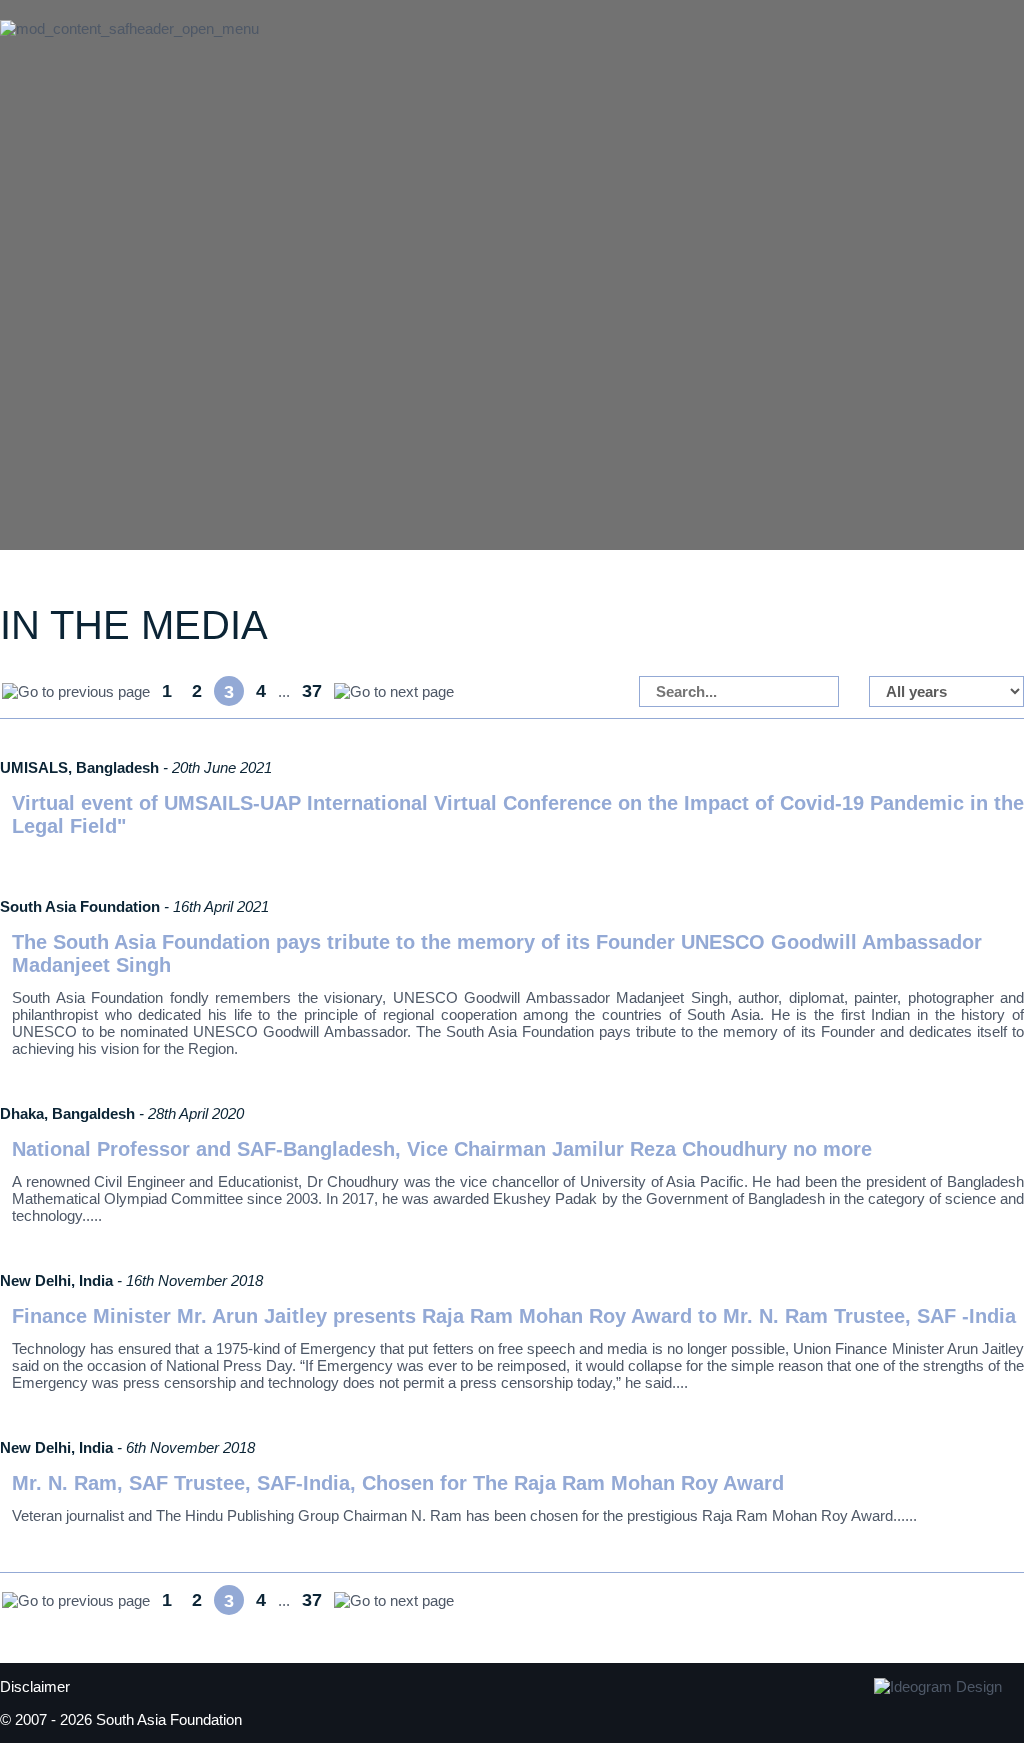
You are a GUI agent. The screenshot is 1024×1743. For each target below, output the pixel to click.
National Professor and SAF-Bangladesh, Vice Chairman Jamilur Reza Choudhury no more (442, 1149)
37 (312, 691)
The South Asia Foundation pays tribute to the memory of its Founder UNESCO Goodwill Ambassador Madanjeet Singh (497, 953)
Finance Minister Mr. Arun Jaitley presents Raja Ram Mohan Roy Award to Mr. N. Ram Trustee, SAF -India (514, 1316)
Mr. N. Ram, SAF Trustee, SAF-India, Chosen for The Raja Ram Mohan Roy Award (398, 1483)
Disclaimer (35, 1686)
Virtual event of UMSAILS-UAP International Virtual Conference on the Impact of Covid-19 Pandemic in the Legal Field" (518, 814)
